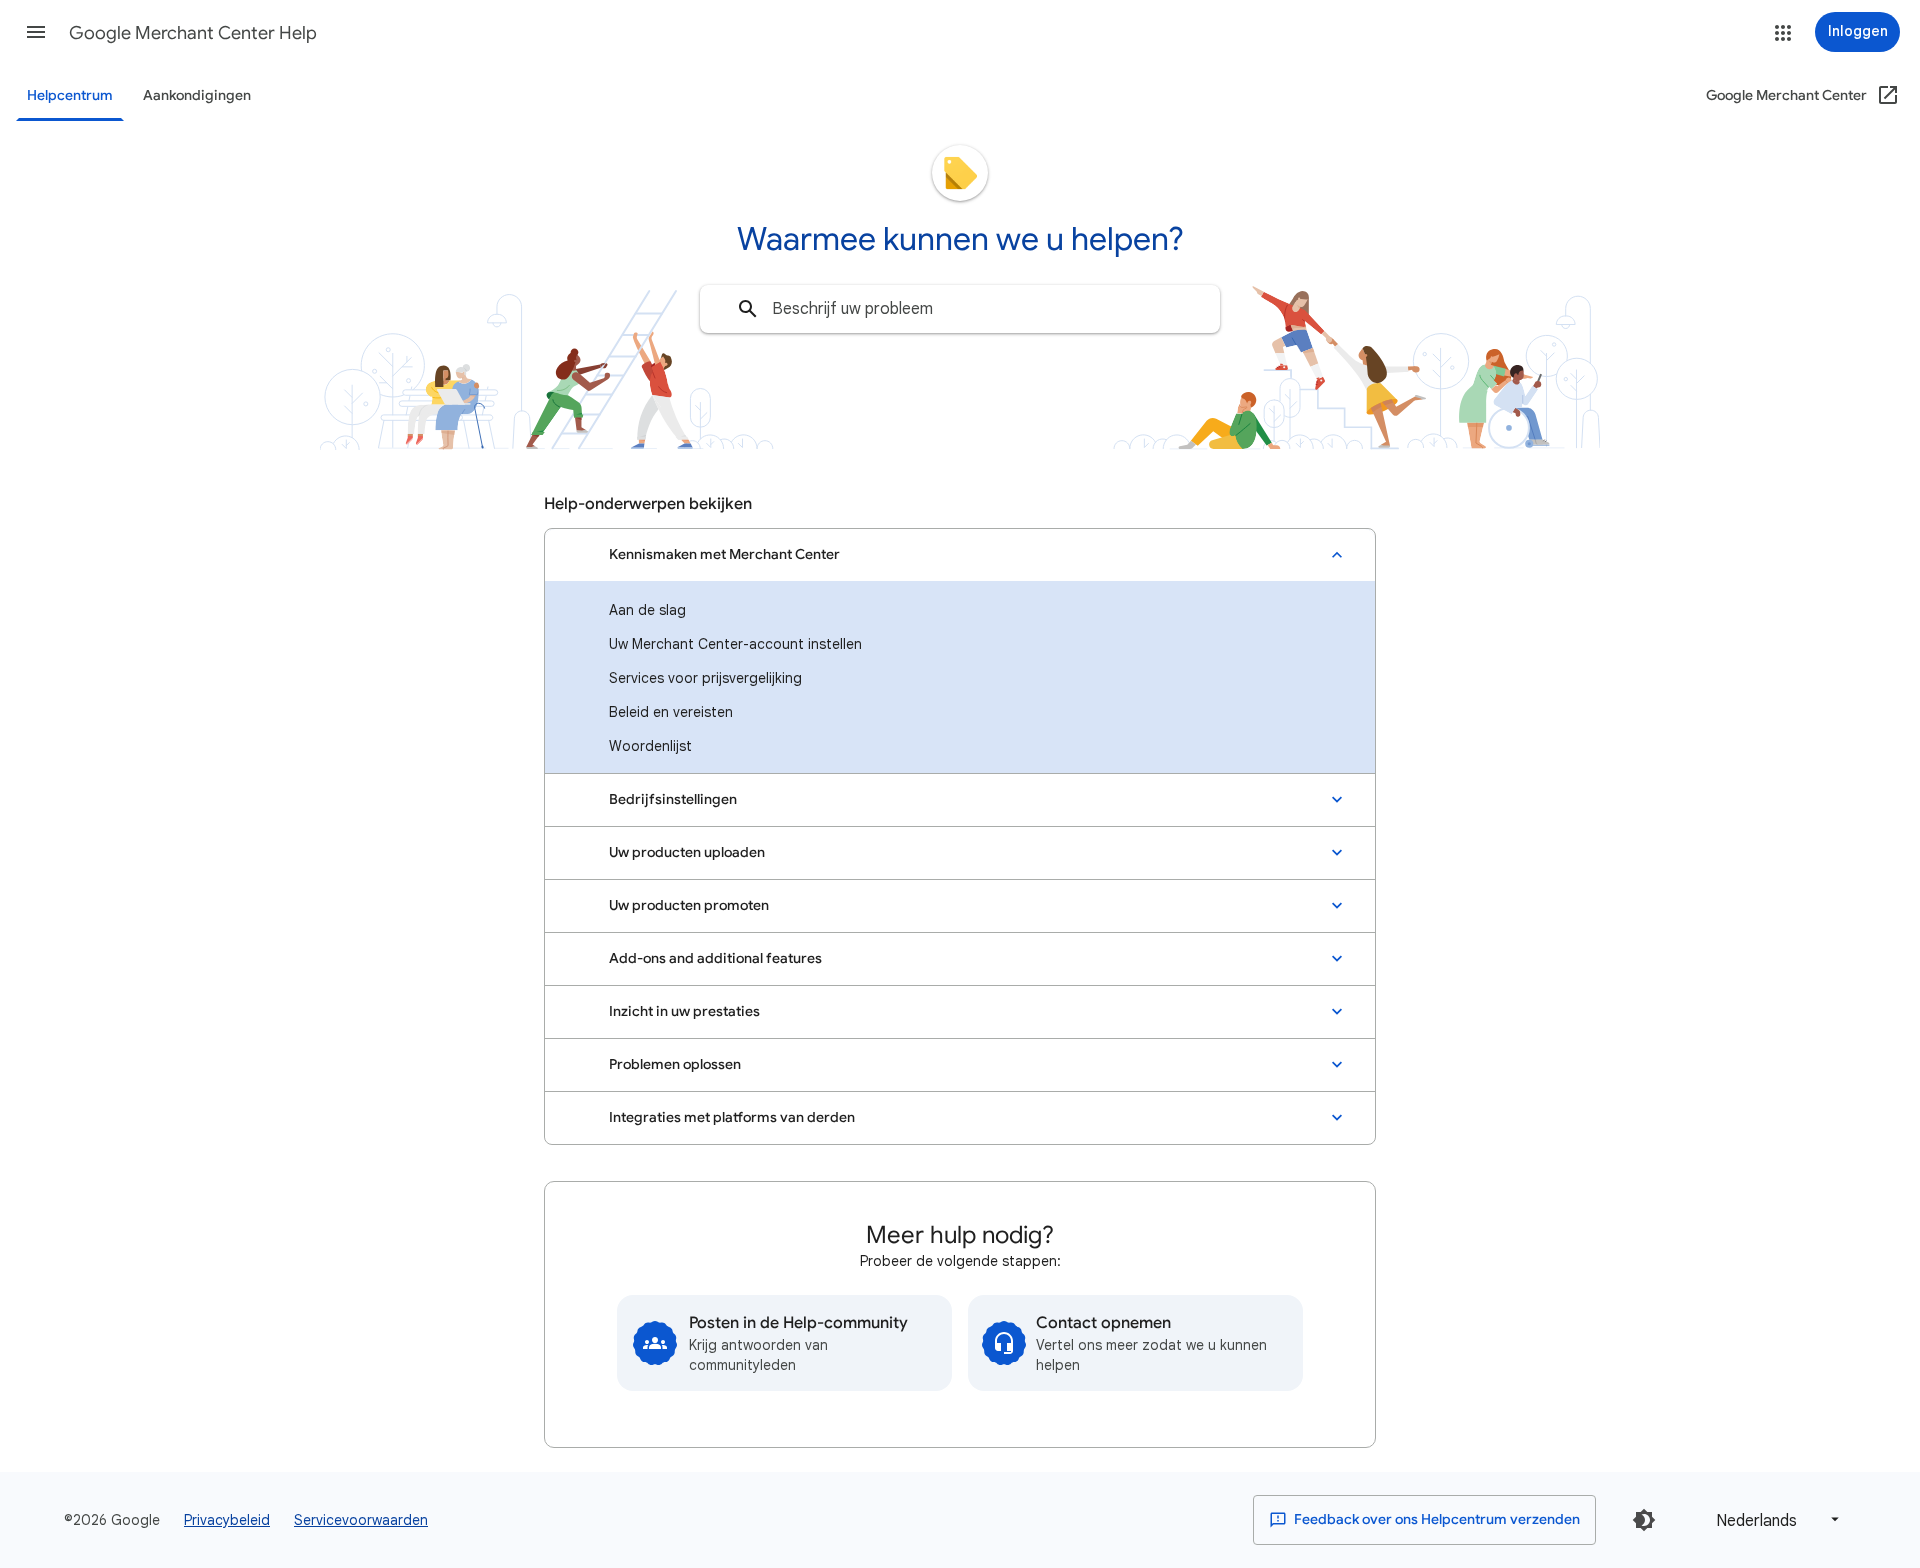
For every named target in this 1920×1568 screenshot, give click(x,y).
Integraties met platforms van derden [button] (732, 1117)
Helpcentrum (70, 95)
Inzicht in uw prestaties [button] (684, 1011)
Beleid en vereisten (671, 712)
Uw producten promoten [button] (689, 905)
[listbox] (1774, 1519)
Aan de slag (647, 610)
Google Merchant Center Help (193, 33)
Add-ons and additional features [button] (715, 958)
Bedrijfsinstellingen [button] (673, 799)
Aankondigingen (197, 95)
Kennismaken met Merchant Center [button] (724, 554)
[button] (36, 32)
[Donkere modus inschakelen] (1644, 1520)
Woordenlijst (650, 746)
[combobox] (960, 309)
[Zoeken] (748, 309)
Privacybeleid (227, 1520)
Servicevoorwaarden (361, 1520)
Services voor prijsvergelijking (705, 678)
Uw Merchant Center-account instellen (735, 644)
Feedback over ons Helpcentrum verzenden (1435, 1519)
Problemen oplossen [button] (675, 1064)
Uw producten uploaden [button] (687, 852)
